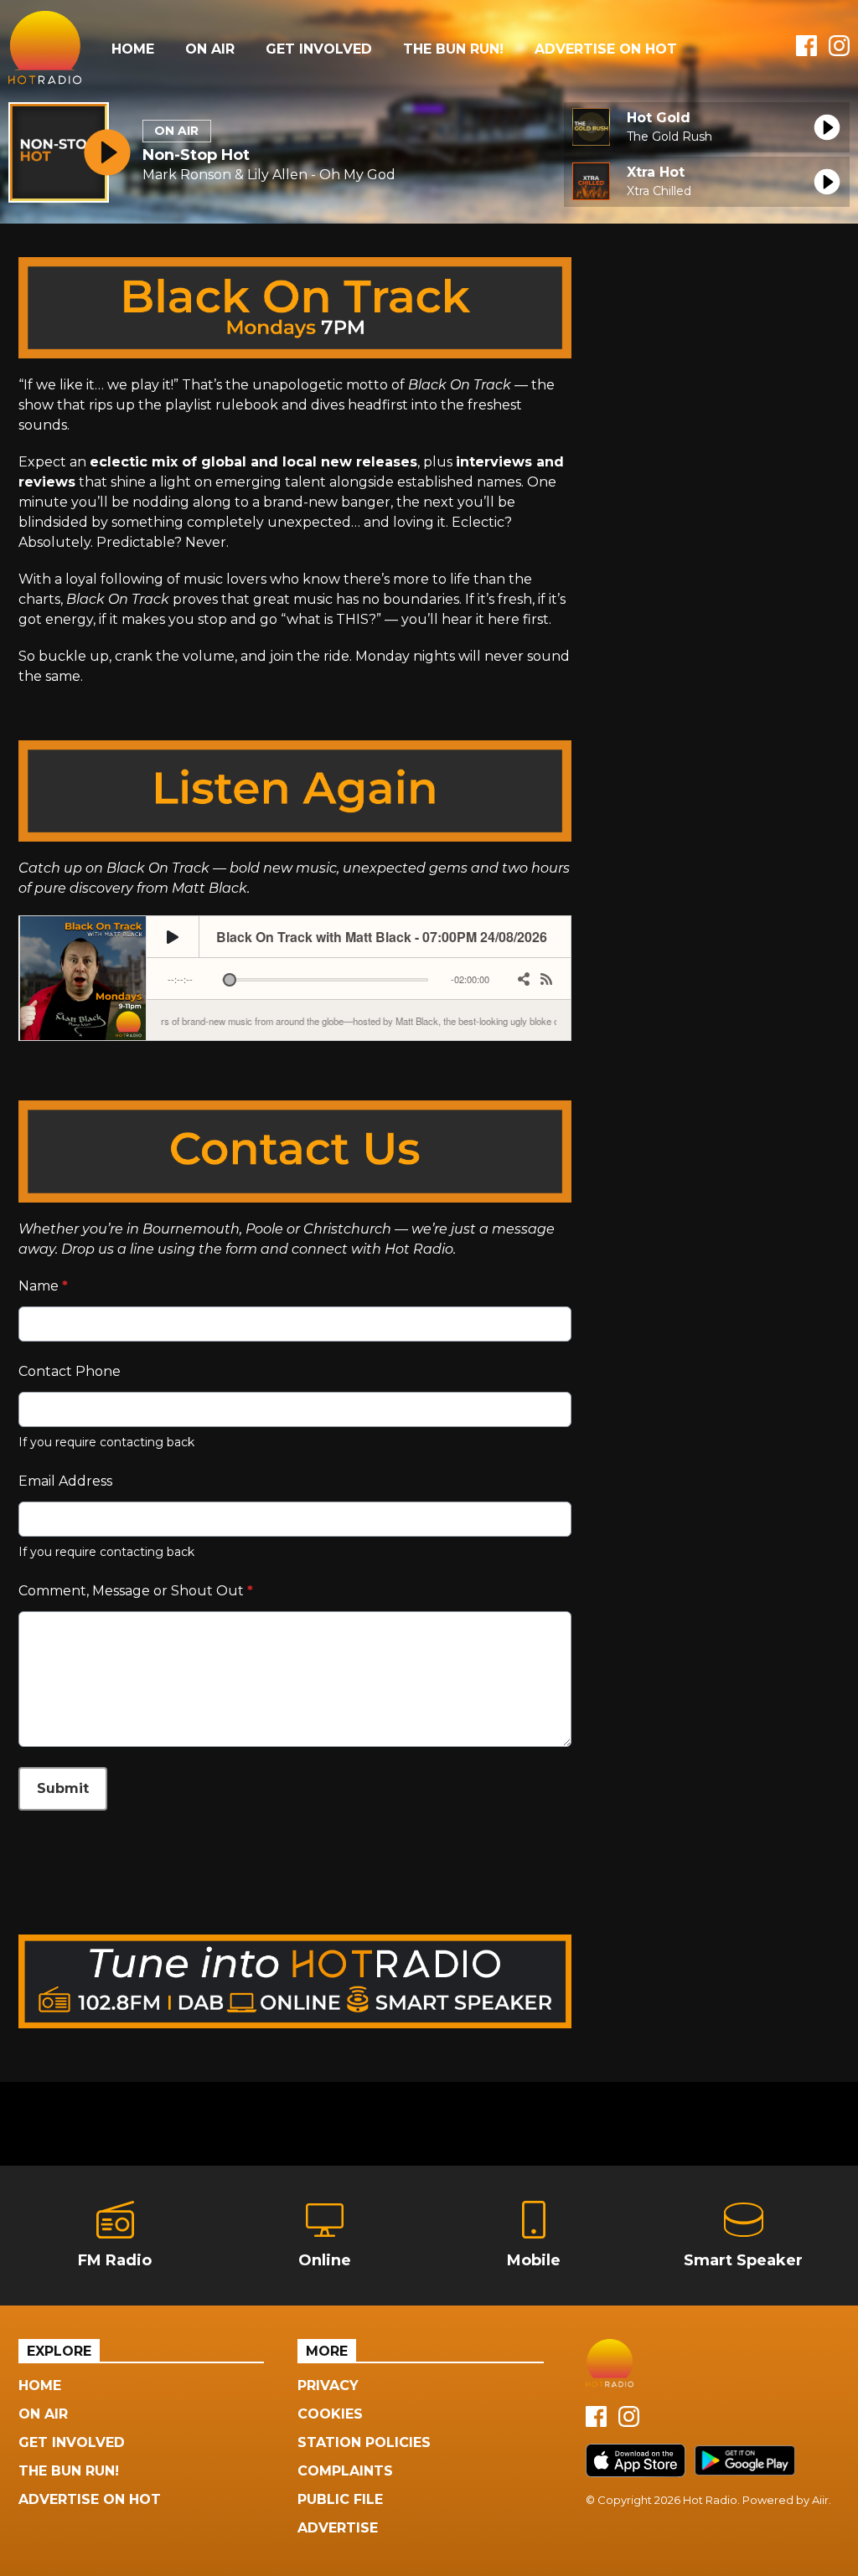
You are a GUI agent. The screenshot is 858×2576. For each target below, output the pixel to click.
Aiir (820, 2500)
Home (133, 49)
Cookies (330, 2414)
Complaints (345, 2471)
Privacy (328, 2385)
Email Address (65, 1481)
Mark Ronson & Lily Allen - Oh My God (269, 175)
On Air (210, 49)
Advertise (338, 2528)
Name (43, 1286)
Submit (63, 1788)
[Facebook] (806, 52)
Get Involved (319, 49)
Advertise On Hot (606, 49)
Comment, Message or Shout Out (136, 1591)
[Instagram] (839, 52)
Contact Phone (70, 1371)
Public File (340, 2499)
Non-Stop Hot (196, 155)
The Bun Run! (453, 49)
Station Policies (364, 2442)
